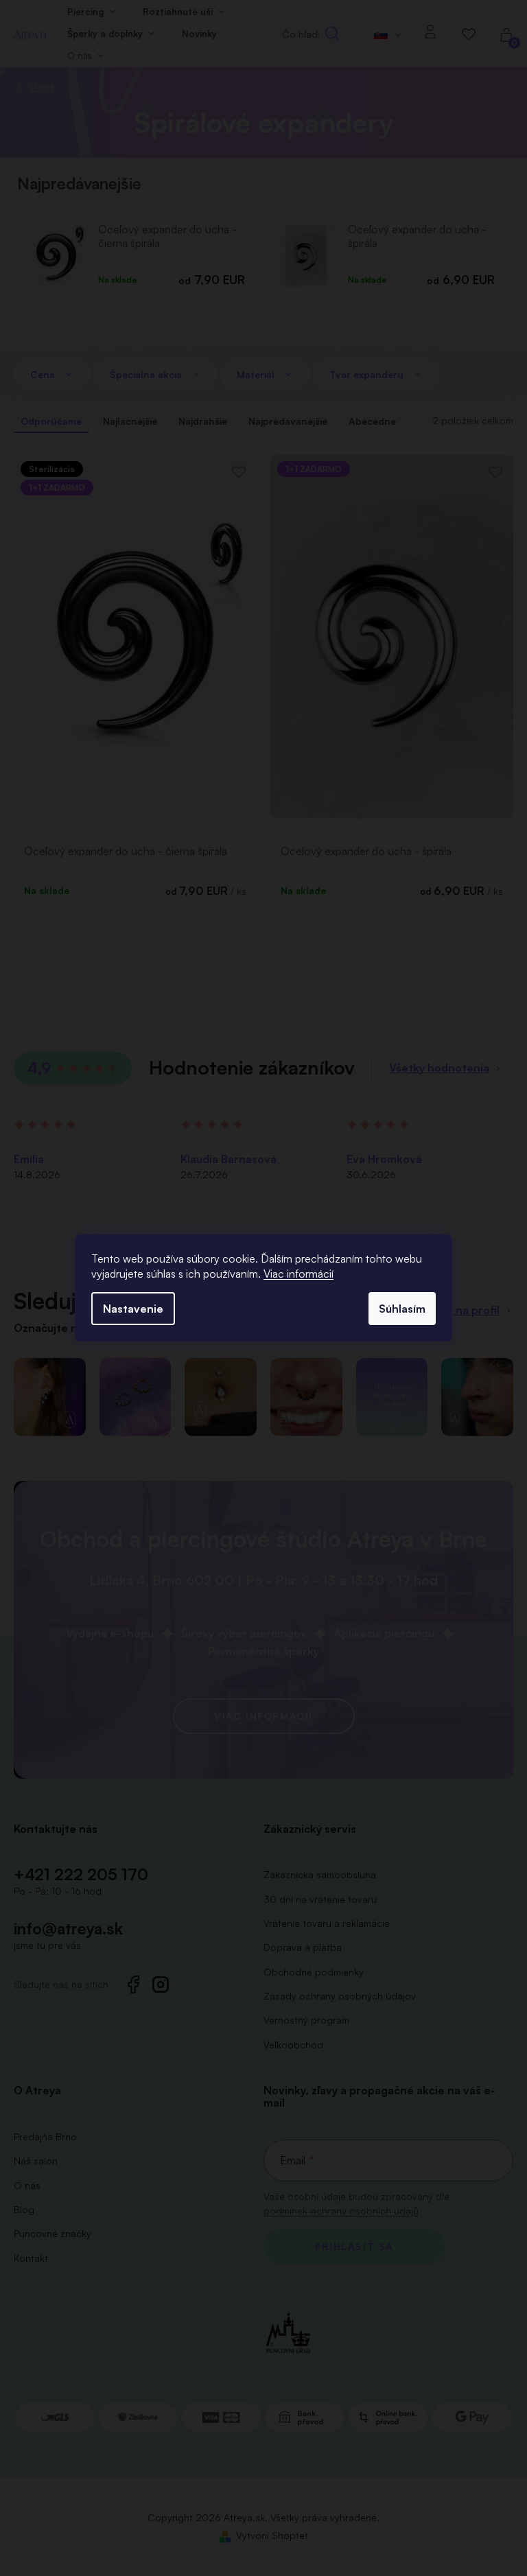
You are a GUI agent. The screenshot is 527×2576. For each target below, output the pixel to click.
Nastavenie (133, 1309)
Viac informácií (298, 1274)
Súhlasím (402, 1309)
